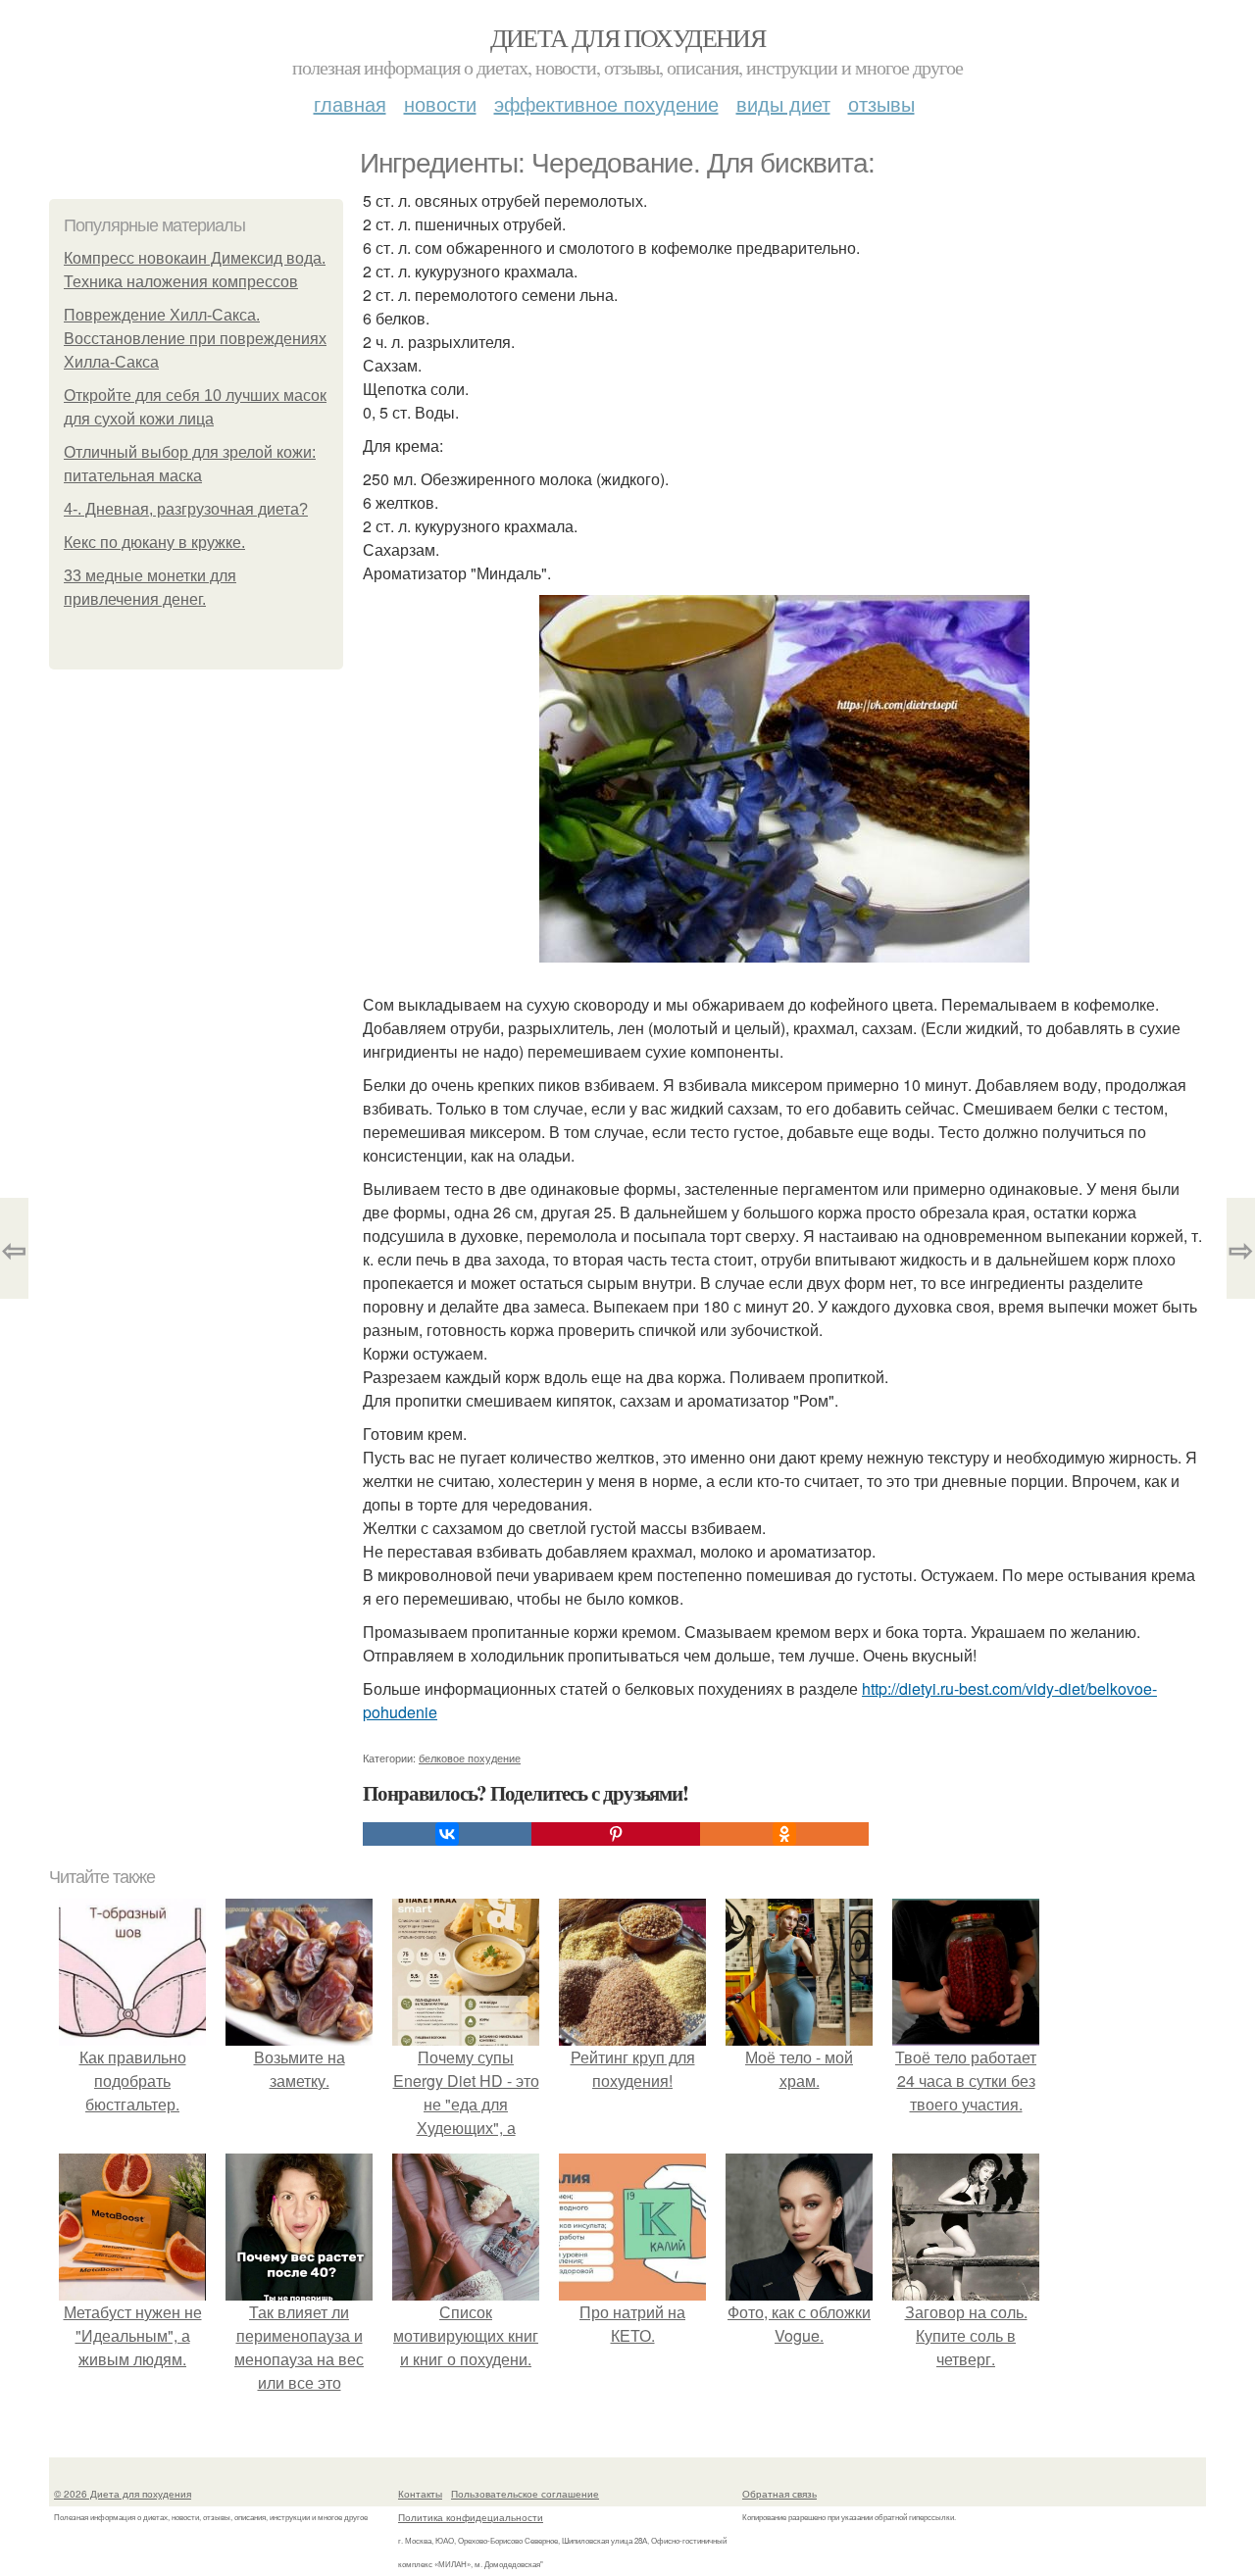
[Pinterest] (616, 1834)
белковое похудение (470, 1758)
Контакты (420, 2494)
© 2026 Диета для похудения (123, 2494)
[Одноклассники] (784, 1834)
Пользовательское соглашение (525, 2494)
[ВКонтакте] (447, 1834)
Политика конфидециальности (471, 2517)
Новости (440, 103)
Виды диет (783, 103)
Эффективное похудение (606, 103)
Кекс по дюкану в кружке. (154, 543)
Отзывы (881, 103)
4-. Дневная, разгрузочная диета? (186, 509)
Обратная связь (779, 2494)
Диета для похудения (628, 37)
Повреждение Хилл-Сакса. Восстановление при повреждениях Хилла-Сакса (195, 339)
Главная (350, 103)
